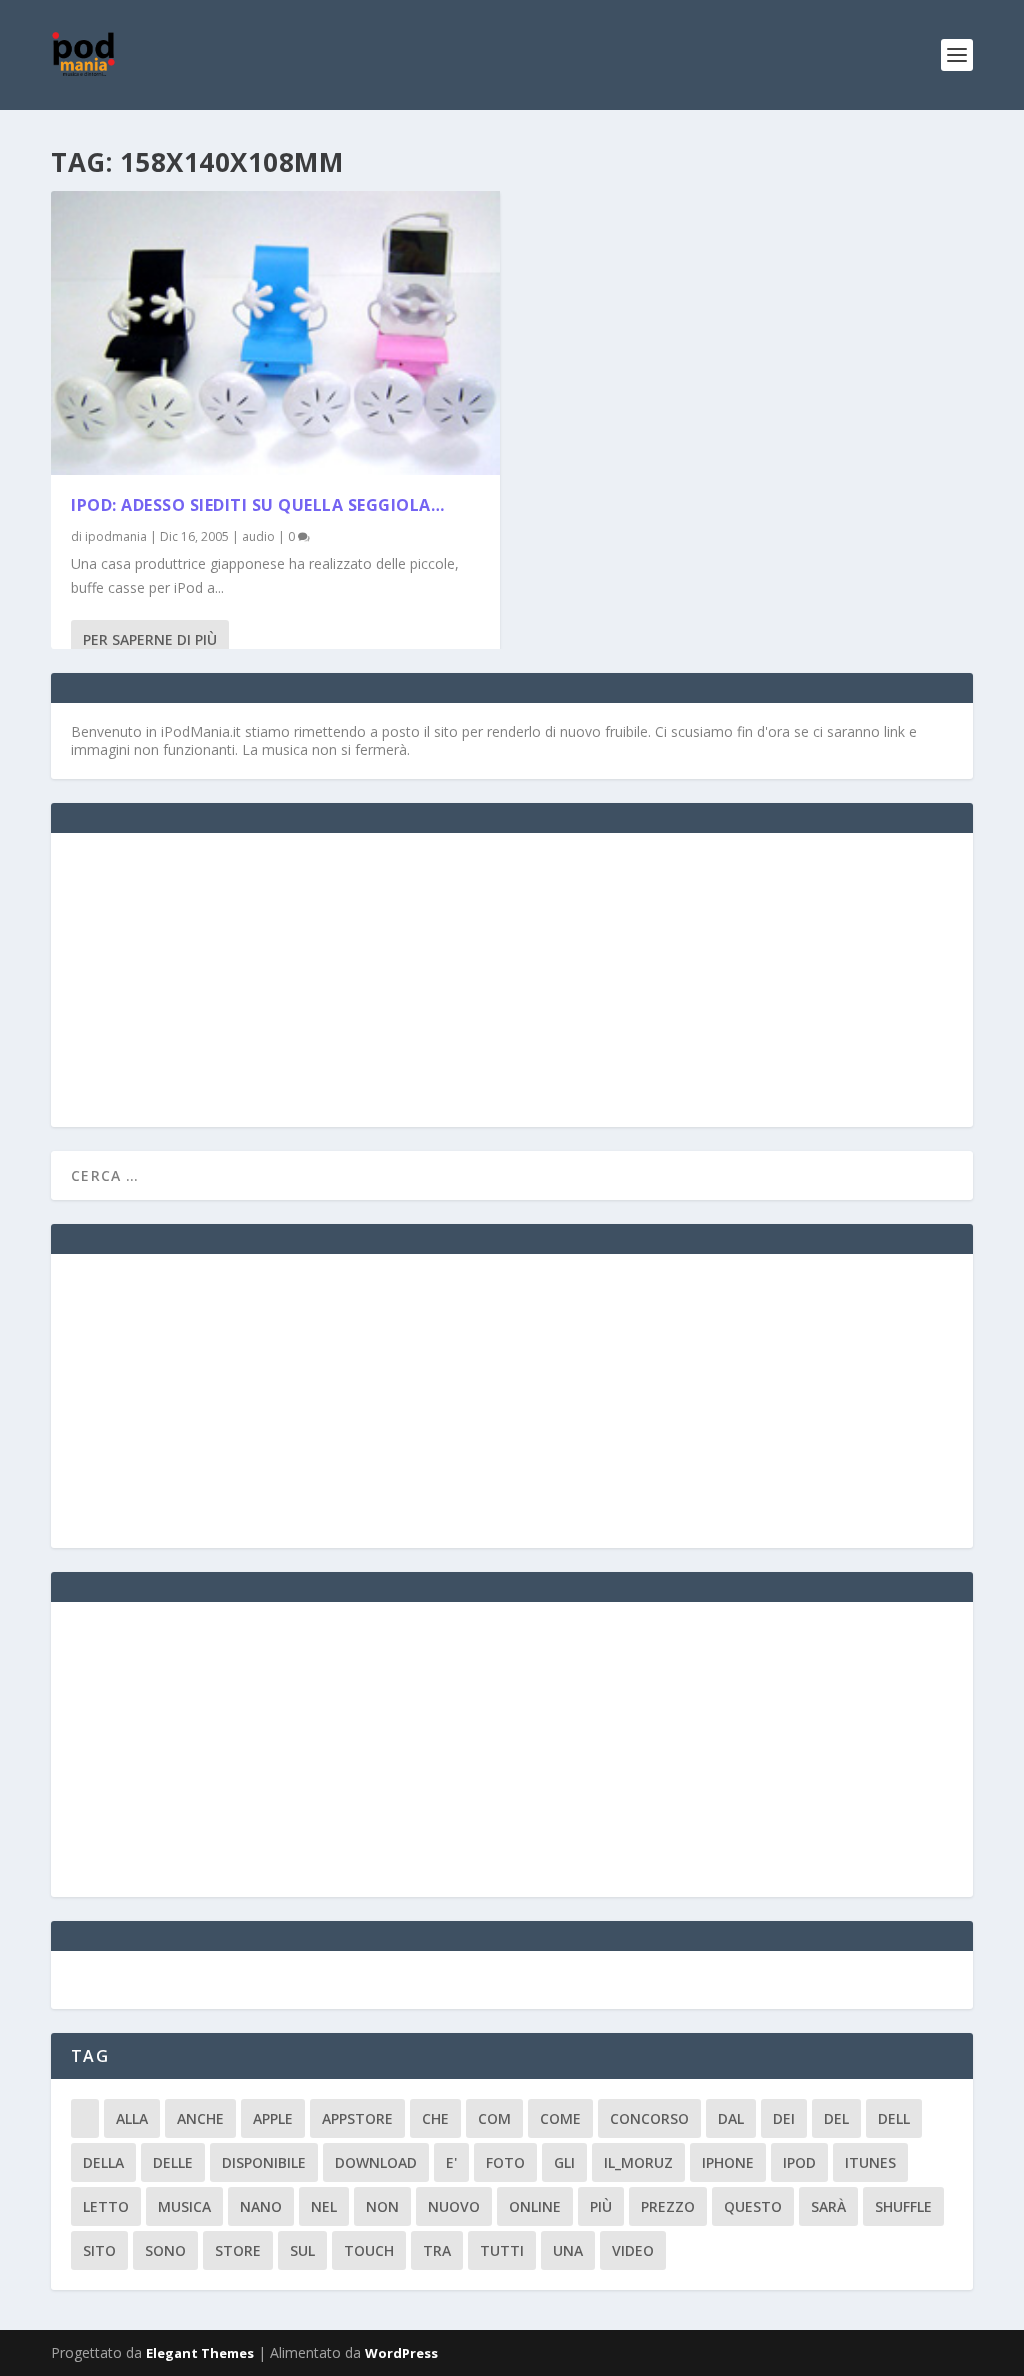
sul (302, 2250)
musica (184, 2206)
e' (451, 2162)
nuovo (454, 2206)
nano (261, 2206)
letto (106, 2206)
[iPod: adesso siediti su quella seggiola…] (275, 333)
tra (437, 2250)
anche (200, 2118)
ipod (799, 2162)
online (535, 2206)
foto (505, 2162)
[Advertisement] (221, 978)
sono (165, 2250)
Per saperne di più (150, 639)
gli (564, 2162)
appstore (357, 2118)
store (238, 2250)
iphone (728, 2162)
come (560, 2118)
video (633, 2250)
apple (273, 2118)
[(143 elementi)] (85, 2118)
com (494, 2118)
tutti (502, 2250)
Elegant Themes (200, 2353)
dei (784, 2118)
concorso (649, 2118)
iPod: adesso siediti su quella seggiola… (257, 505)
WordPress (401, 2353)
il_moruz (638, 2162)
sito (99, 2250)
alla (132, 2118)
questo (753, 2206)
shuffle (903, 2206)
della (103, 2162)
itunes (870, 2162)
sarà (828, 2206)
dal (731, 2118)
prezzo (668, 2206)
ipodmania (116, 536)
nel (324, 2206)
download (376, 2162)
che (435, 2118)
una (568, 2250)
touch (369, 2250)
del (836, 2118)
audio (258, 536)
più (601, 2206)
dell (894, 2118)
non (382, 2206)
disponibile (264, 2162)
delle (173, 2162)
